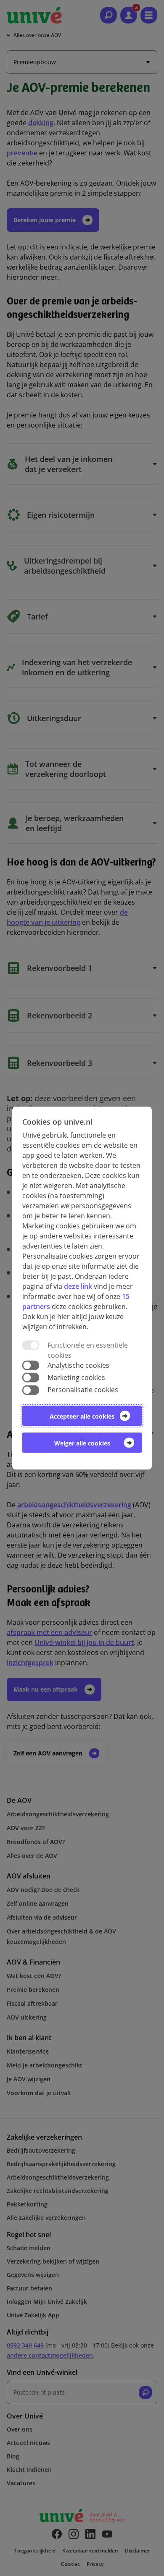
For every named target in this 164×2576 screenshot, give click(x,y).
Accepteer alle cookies (82, 1416)
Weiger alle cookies (82, 1443)
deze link (78, 1286)
